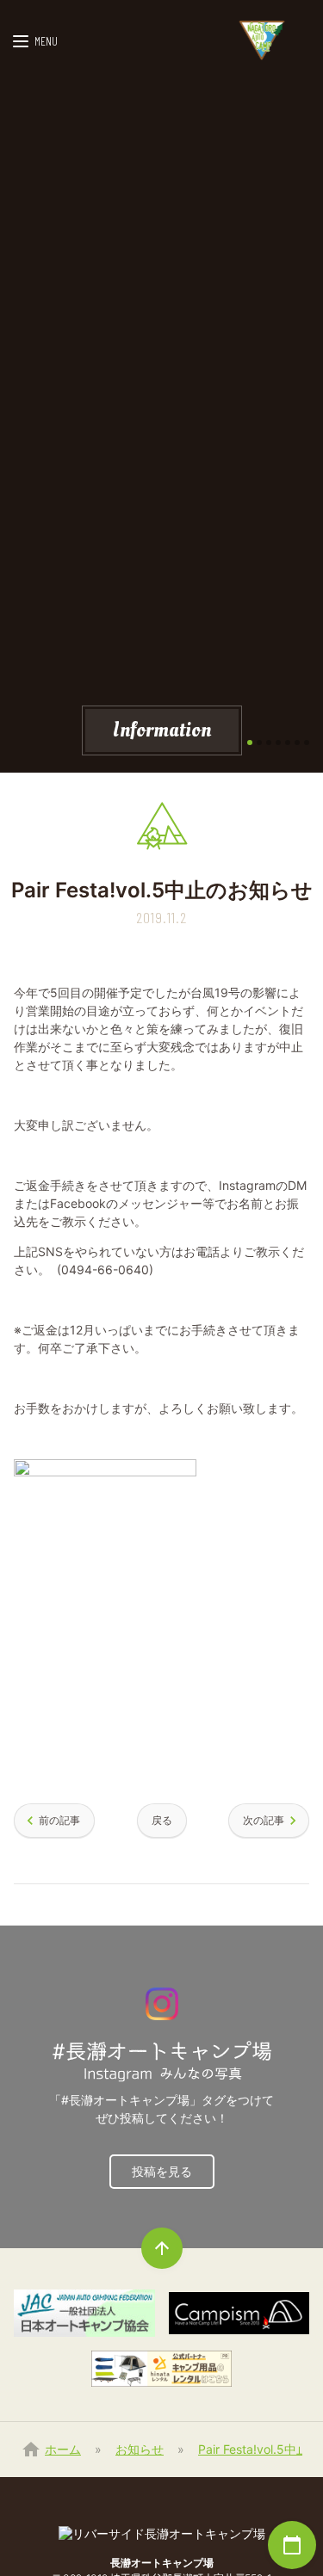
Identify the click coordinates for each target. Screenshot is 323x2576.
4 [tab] (278, 743)
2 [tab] (259, 743)
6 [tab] (297, 743)
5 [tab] (288, 743)
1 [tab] (250, 743)
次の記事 (264, 1820)
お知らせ (140, 2449)
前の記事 (59, 1820)
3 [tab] (269, 743)
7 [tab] (307, 743)
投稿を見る (162, 2171)
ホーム (63, 2449)
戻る (162, 1820)
